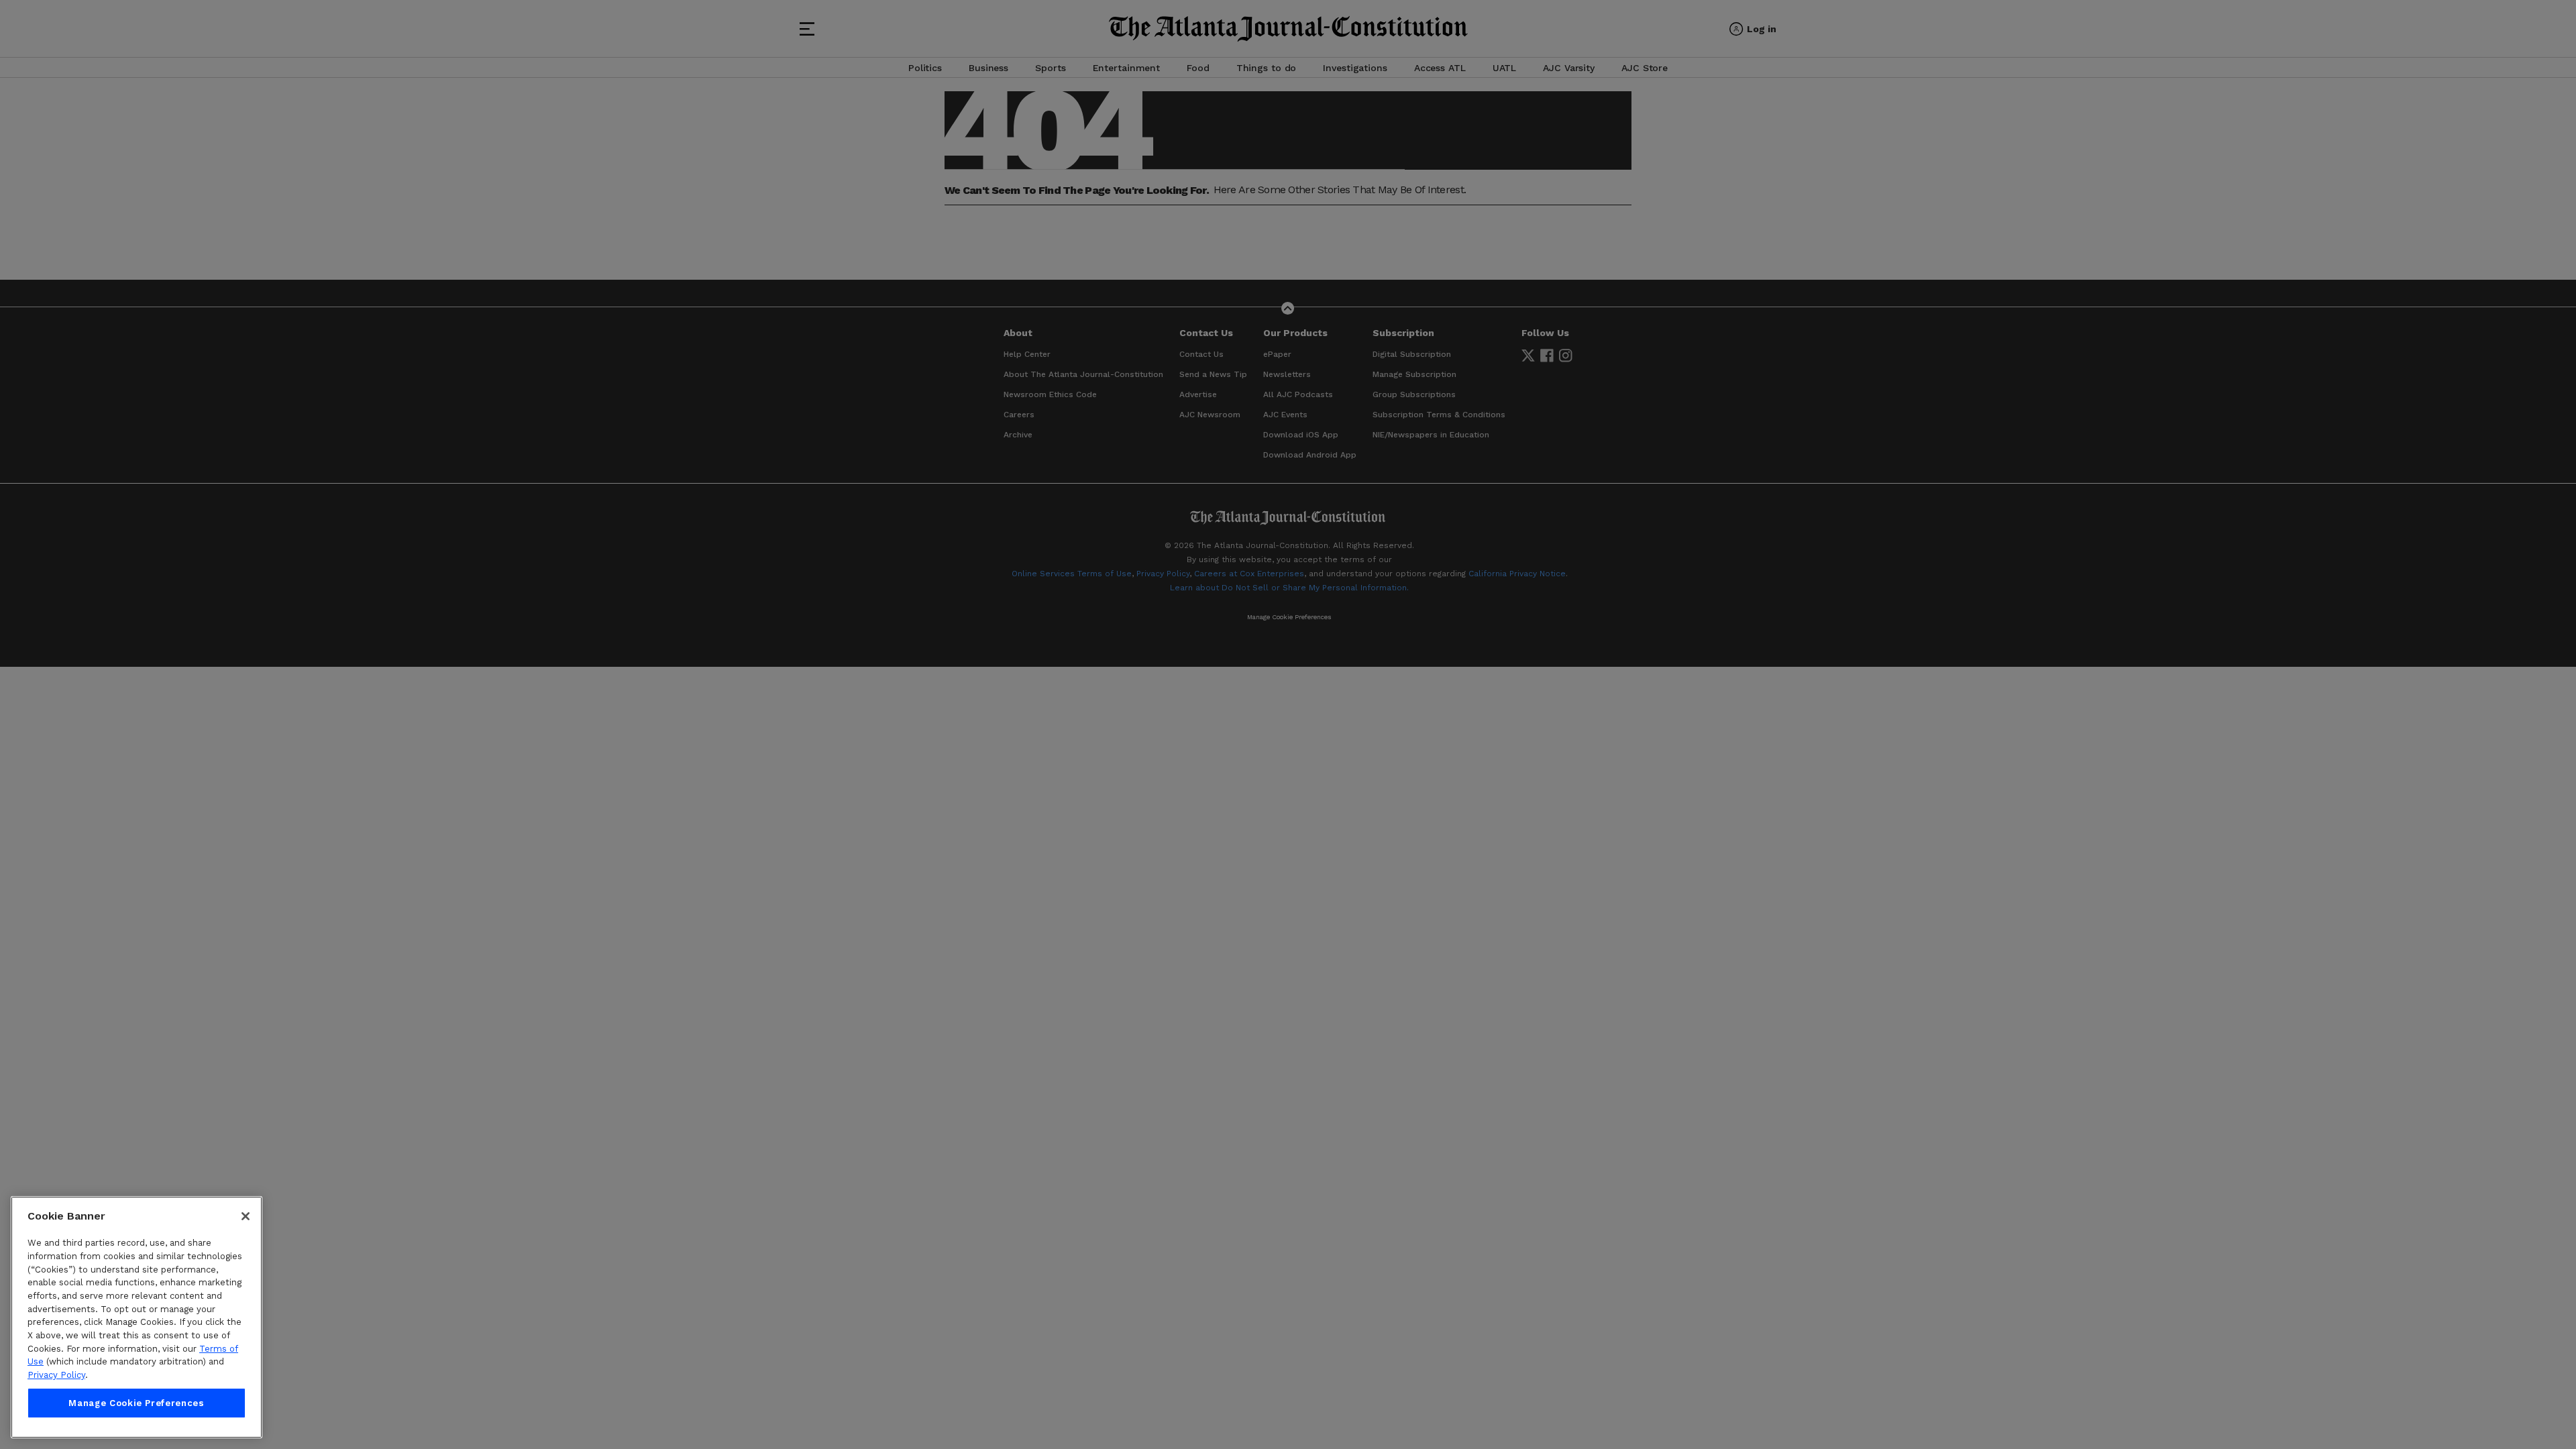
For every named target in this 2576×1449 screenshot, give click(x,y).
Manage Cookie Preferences (136, 1403)
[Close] (246, 1216)
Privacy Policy (56, 1375)
